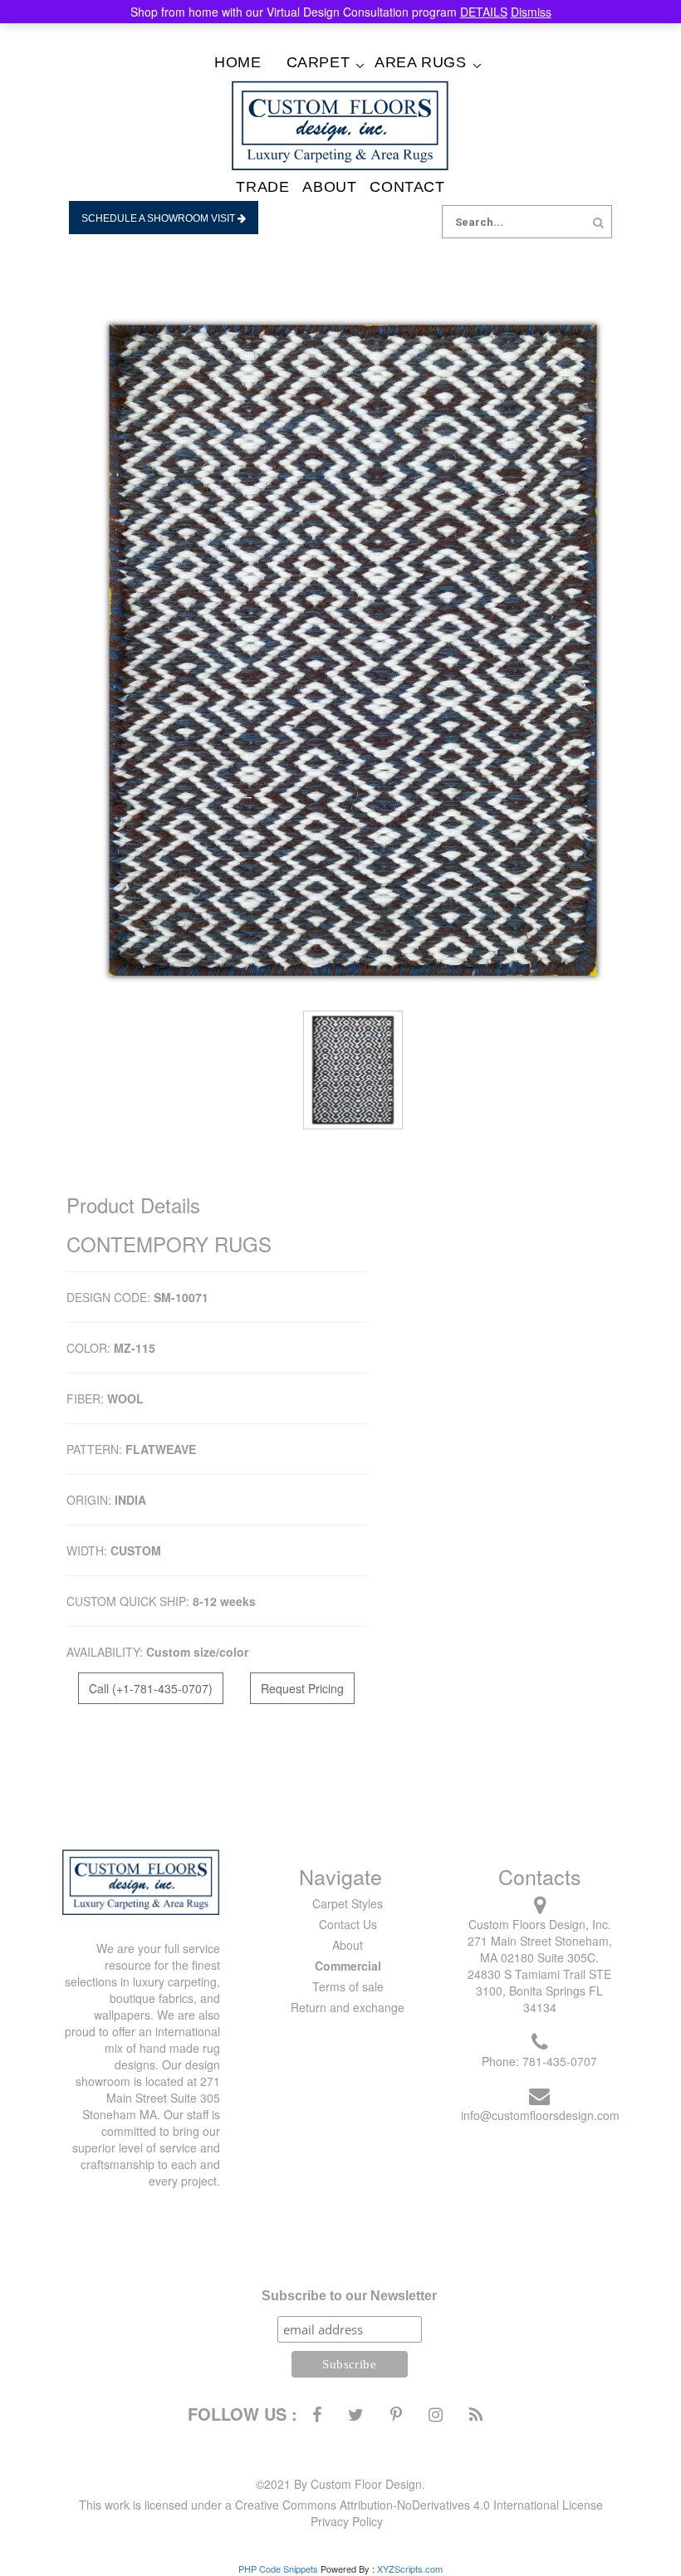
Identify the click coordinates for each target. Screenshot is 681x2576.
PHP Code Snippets (278, 2569)
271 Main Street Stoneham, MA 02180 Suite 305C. (540, 1949)
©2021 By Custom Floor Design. (340, 2484)
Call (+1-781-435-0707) (151, 1688)
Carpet (318, 62)
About (329, 187)
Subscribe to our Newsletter (349, 2296)
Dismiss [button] (531, 12)
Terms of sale (348, 1986)
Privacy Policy (347, 2521)
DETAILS (484, 12)
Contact (407, 187)
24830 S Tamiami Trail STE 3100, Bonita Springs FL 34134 (539, 1991)
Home (238, 62)
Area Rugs (420, 62)
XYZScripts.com (410, 2569)
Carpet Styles (348, 1903)
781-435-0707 (560, 2061)
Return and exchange (348, 2007)
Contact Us (348, 1924)
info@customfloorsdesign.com (540, 2115)
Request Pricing (302, 1688)
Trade (262, 187)
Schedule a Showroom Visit (159, 218)
